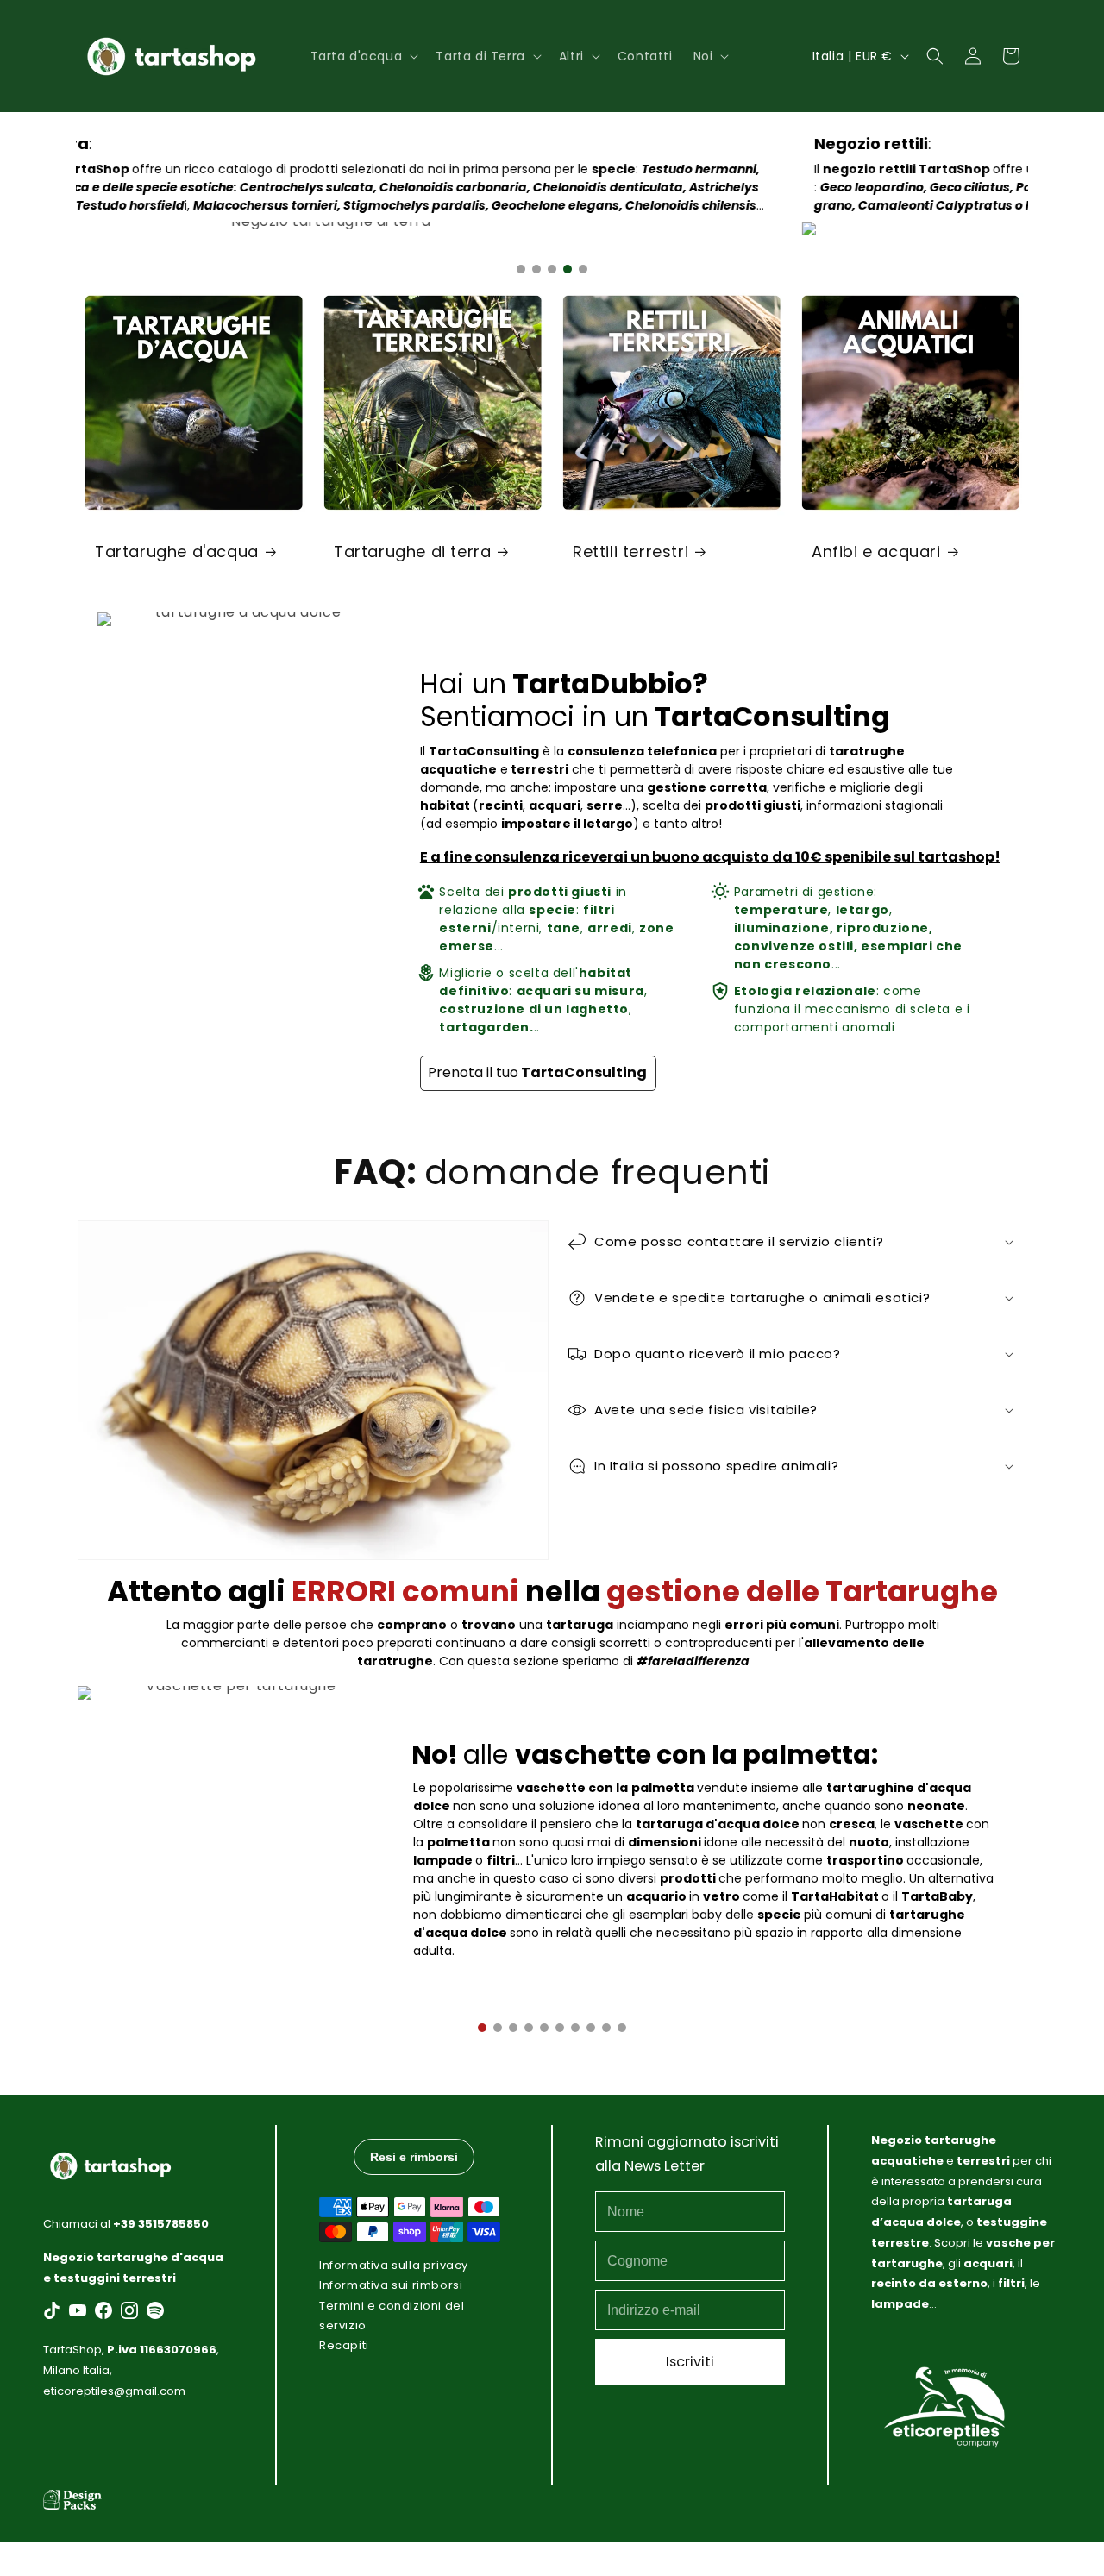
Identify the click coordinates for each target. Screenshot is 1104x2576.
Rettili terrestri (630, 552)
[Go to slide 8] (591, 2028)
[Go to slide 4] (568, 269)
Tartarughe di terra (412, 552)
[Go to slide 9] (606, 2028)
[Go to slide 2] (536, 269)
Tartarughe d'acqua (177, 552)
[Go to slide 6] (560, 2028)
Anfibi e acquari (876, 552)
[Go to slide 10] (622, 2028)
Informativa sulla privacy (394, 2265)
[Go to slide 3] (552, 269)
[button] (363, 56)
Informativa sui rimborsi (391, 2285)
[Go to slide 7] (575, 2028)
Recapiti (344, 2345)
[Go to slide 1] (521, 269)
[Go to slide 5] (583, 269)
